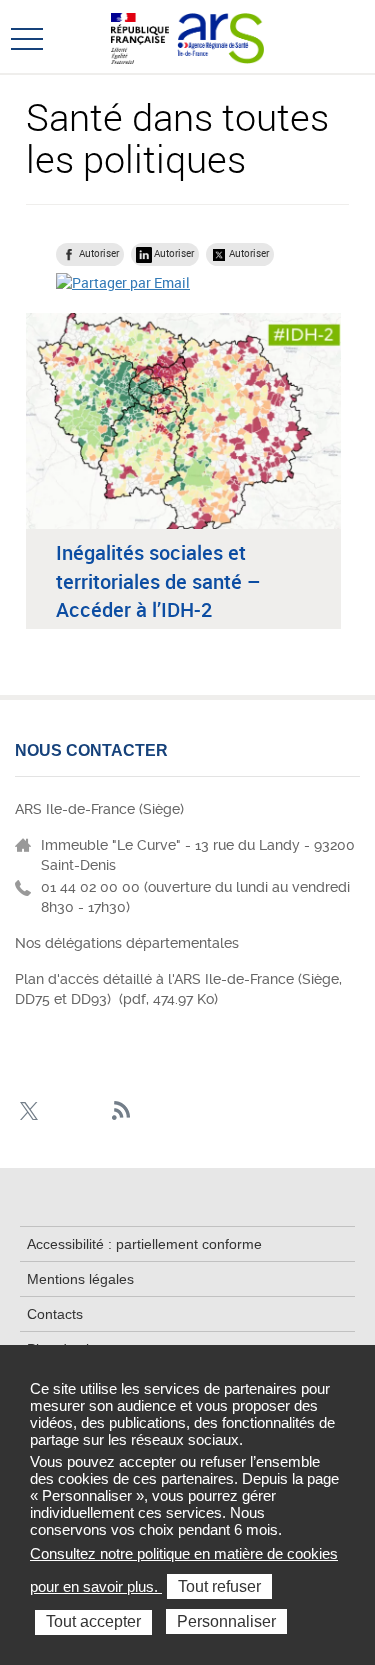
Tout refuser (219, 1586)
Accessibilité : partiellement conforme (144, 1244)
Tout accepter (93, 1621)
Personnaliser (226, 1621)
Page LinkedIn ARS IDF (90, 1111)
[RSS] (121, 1111)
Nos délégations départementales (127, 943)
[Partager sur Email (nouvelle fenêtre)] (123, 282)
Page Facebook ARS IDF (59, 1111)
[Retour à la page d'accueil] (220, 36)
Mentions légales (80, 1279)
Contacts (55, 1314)
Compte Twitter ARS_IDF (28, 1111)
